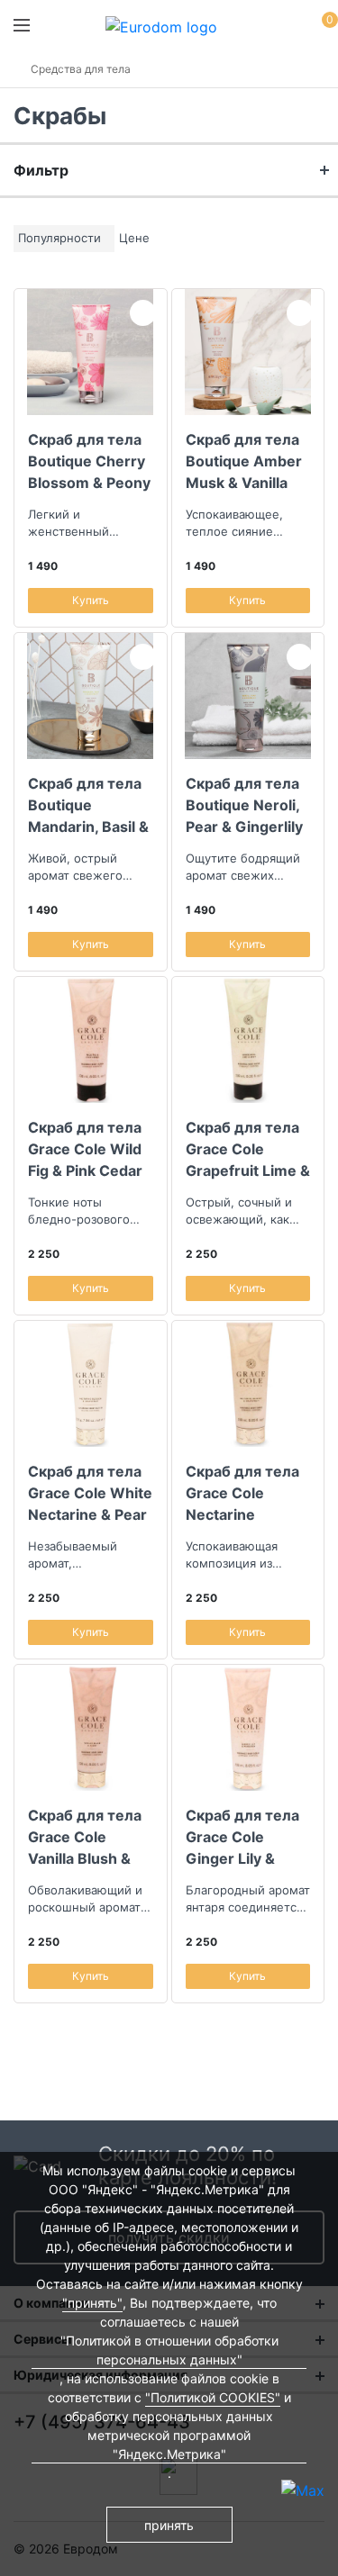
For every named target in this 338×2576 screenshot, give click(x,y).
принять (169, 2525)
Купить (91, 600)
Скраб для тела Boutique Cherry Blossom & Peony (89, 461)
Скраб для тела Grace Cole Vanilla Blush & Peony (85, 1837)
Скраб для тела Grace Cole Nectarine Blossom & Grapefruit (242, 1493)
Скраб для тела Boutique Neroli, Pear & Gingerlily (244, 805)
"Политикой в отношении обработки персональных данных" (169, 2350)
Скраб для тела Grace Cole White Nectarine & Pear (90, 1493)
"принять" (92, 2303)
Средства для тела (81, 69)
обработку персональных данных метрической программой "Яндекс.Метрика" (169, 2435)
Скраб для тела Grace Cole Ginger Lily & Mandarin (242, 1837)
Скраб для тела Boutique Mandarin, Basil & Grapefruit (88, 805)
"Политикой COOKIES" (213, 2397)
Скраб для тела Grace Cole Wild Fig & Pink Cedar (85, 1149)
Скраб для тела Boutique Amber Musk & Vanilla (244, 461)
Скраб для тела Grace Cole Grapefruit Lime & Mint (248, 1149)
